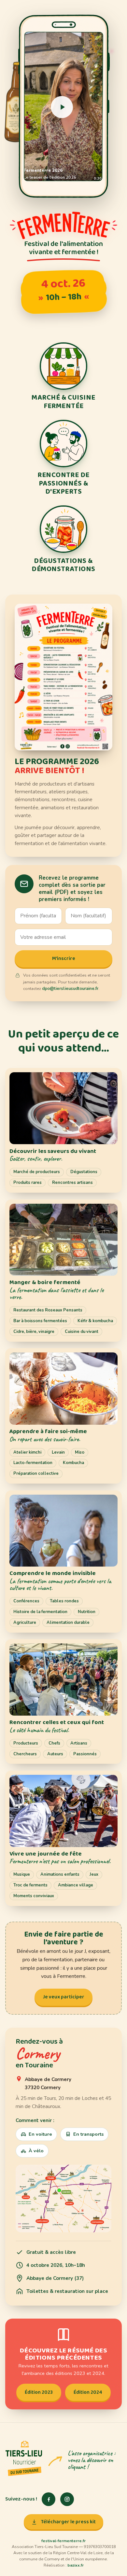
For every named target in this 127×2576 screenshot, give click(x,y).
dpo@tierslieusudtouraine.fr (70, 989)
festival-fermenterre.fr (63, 2541)
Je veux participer (64, 1997)
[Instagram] (67, 2499)
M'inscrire (64, 959)
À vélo (36, 2151)
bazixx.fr (76, 2565)
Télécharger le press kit (68, 2522)
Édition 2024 (88, 2392)
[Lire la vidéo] (62, 107)
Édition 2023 (39, 2392)
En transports (88, 2134)
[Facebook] (49, 2499)
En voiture (40, 2134)
